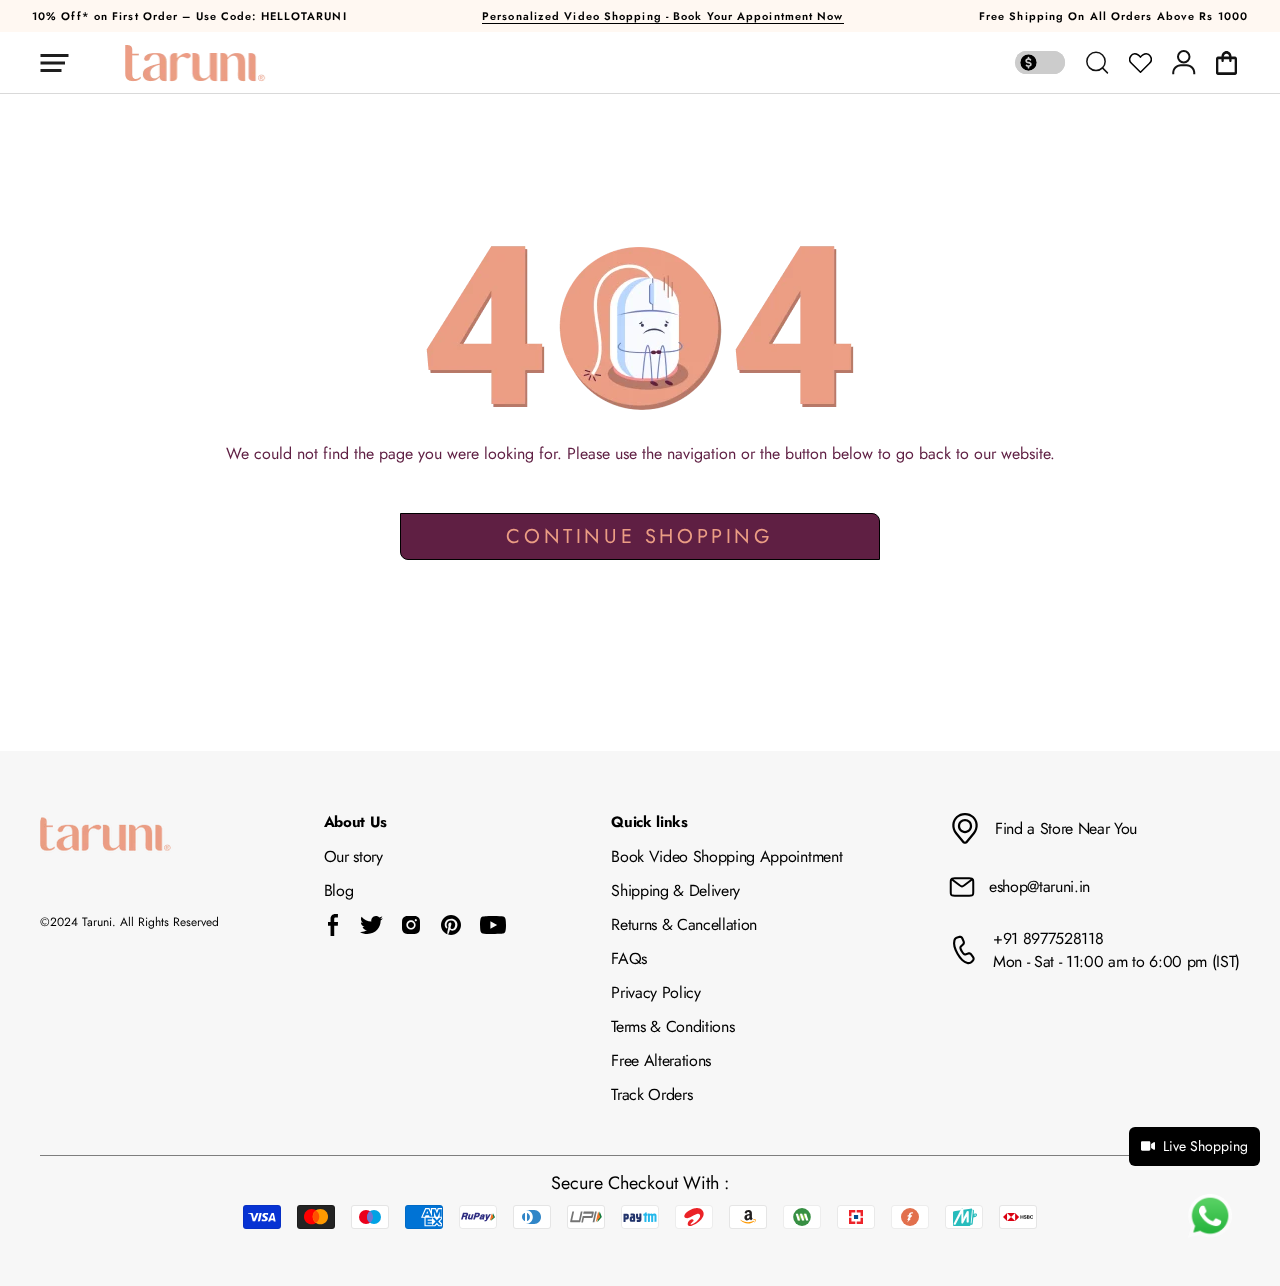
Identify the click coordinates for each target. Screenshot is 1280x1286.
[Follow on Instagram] (411, 925)
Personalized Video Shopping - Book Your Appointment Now (663, 16)
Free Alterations (661, 1060)
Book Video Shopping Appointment (726, 856)
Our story (353, 856)
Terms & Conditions (672, 1026)
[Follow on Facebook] (333, 925)
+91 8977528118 (1048, 938)
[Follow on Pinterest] (451, 925)
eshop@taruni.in (1039, 886)
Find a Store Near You (1066, 828)
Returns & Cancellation (684, 924)
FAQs (629, 958)
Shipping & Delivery (675, 890)
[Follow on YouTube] (493, 925)
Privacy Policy (656, 992)
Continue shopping (639, 536)
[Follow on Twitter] (371, 925)
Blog (339, 890)
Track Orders (651, 1094)
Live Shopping (1205, 1146)
